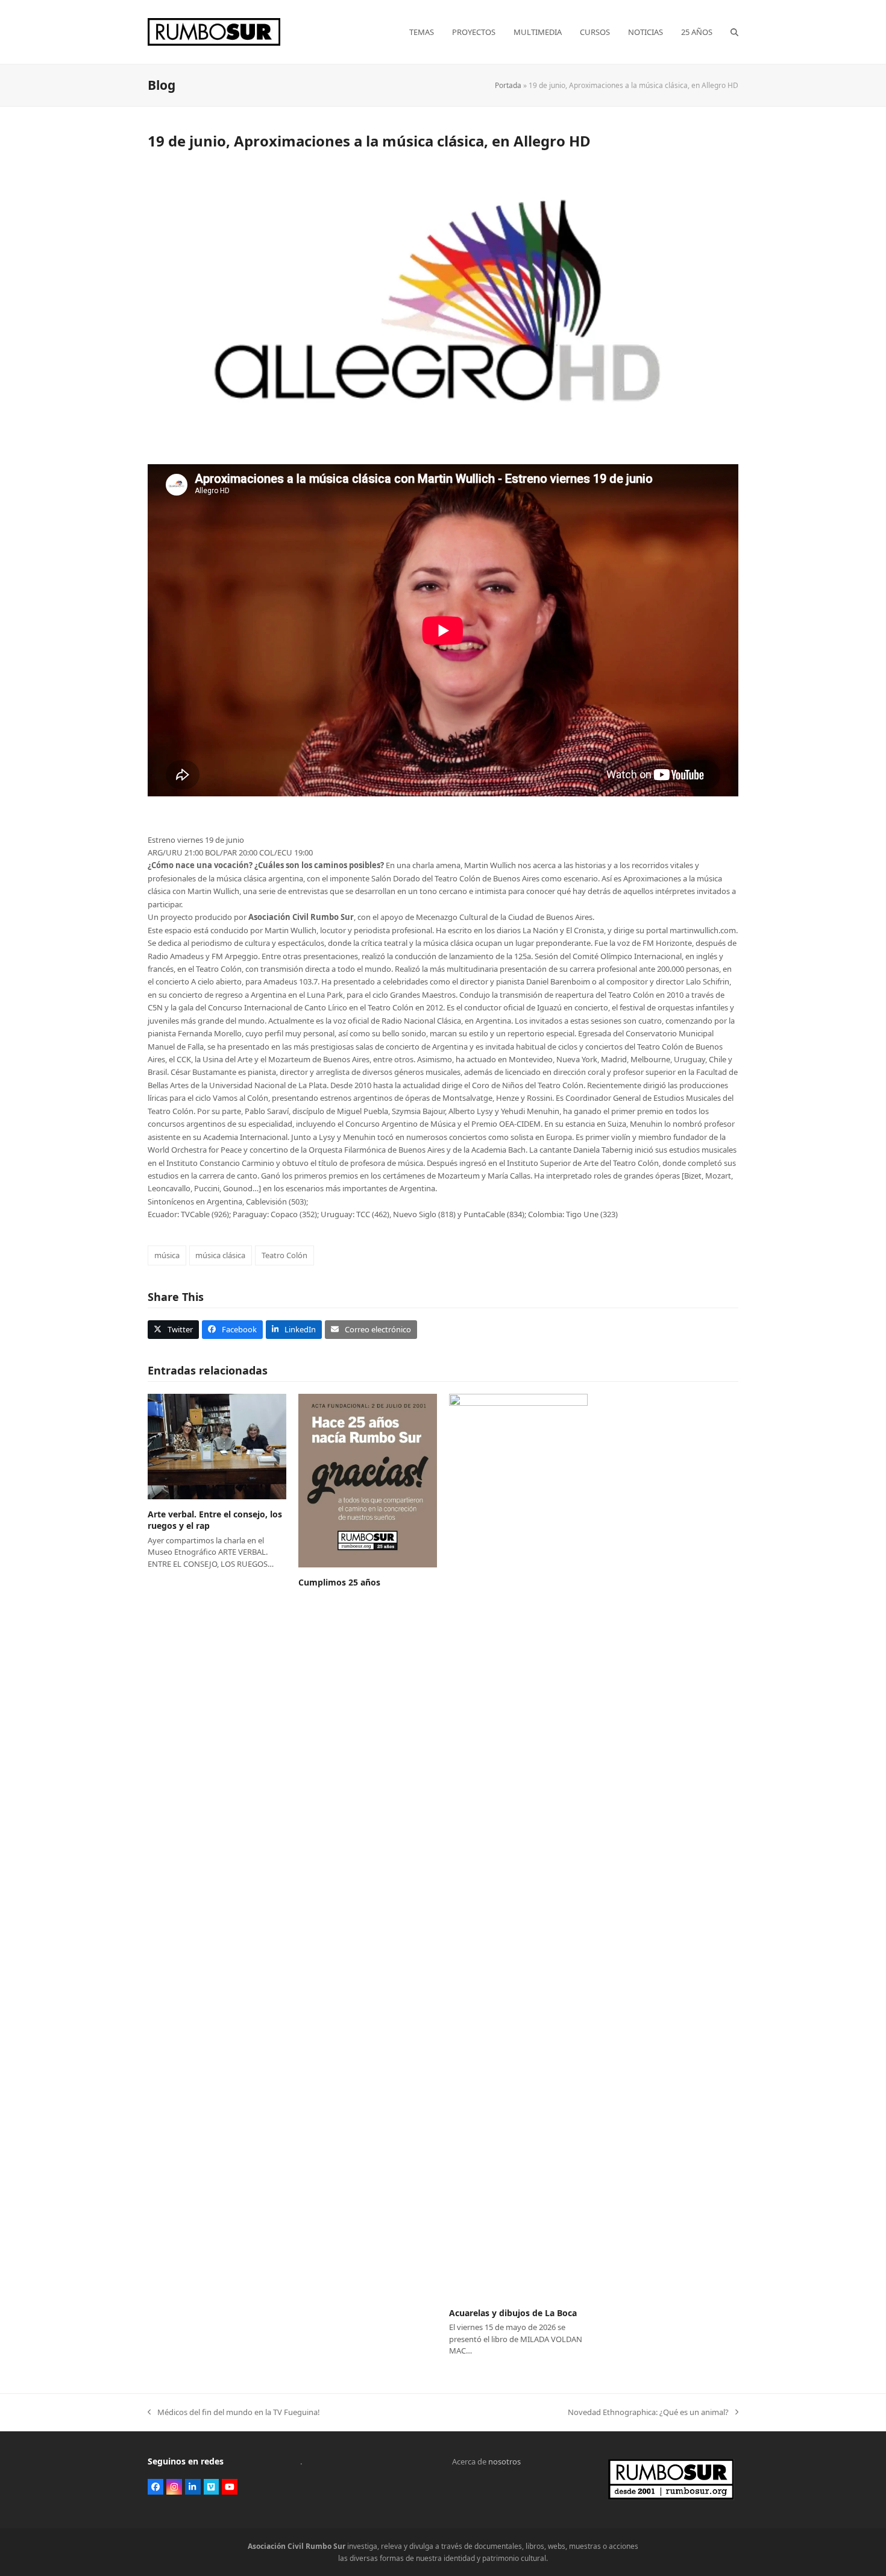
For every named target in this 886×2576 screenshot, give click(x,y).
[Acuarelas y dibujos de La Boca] (518, 1845)
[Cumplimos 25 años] (368, 1479)
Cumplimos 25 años (339, 1582)
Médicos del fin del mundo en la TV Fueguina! (234, 2413)
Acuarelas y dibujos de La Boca (513, 2313)
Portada (508, 85)
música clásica (220, 1255)
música (167, 1255)
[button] (734, 32)
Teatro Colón (284, 1255)
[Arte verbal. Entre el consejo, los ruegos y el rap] (217, 1446)
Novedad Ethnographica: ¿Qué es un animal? (648, 2413)
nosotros (504, 2461)
